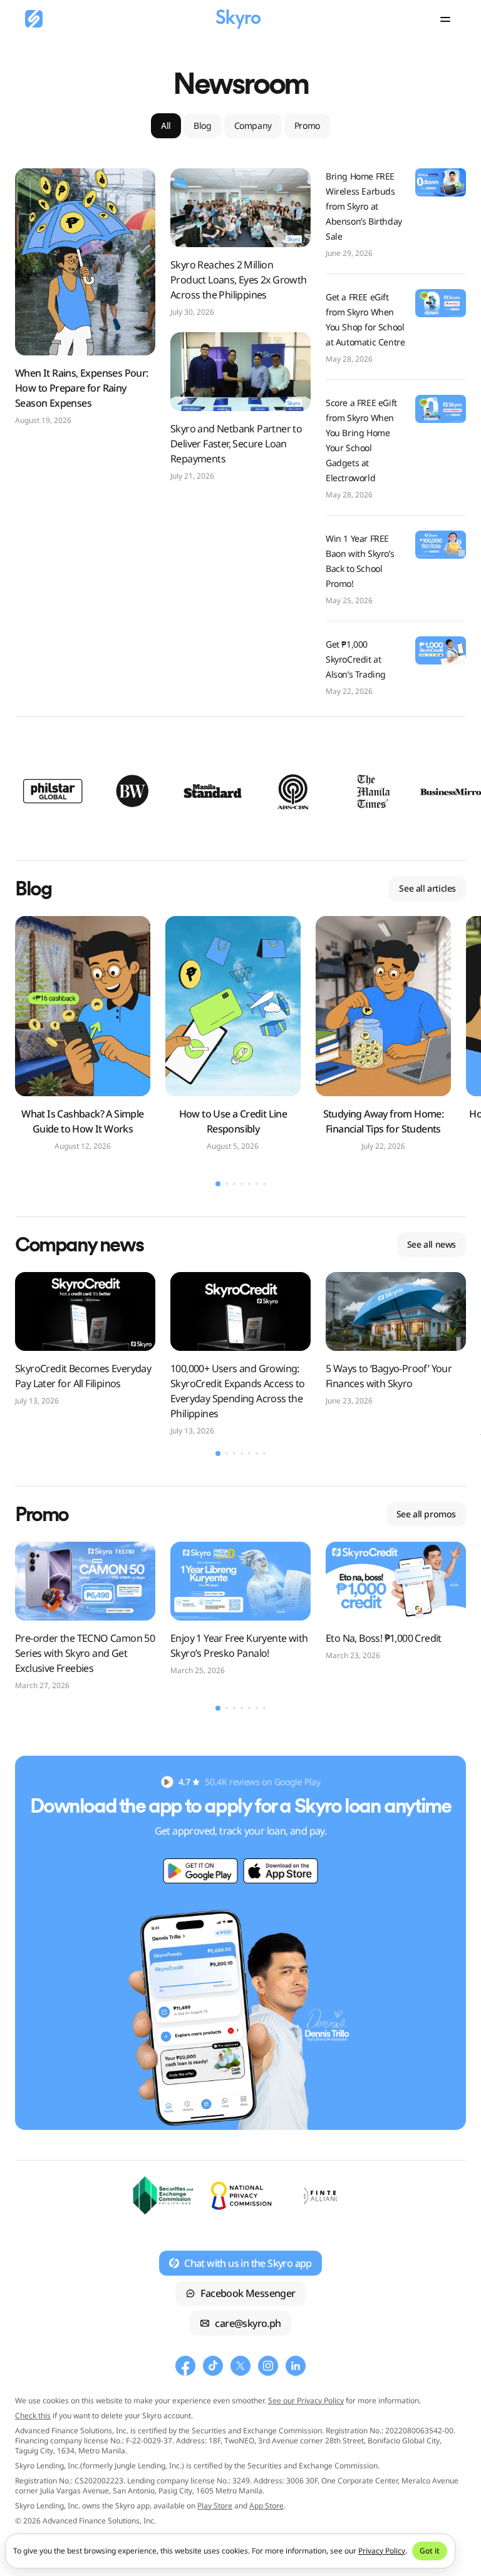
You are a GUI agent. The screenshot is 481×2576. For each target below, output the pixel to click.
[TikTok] (213, 2366)
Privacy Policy (382, 2551)
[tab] (218, 1184)
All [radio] (166, 125)
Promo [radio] (307, 125)
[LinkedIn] (296, 2366)
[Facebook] (185, 2366)
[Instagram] (268, 2366)
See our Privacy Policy (306, 2400)
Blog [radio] (202, 125)
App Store (266, 2506)
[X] (240, 2366)
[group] (240, 126)
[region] (240, 791)
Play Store (215, 2506)
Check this (33, 2416)
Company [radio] (253, 125)
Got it (430, 2551)
